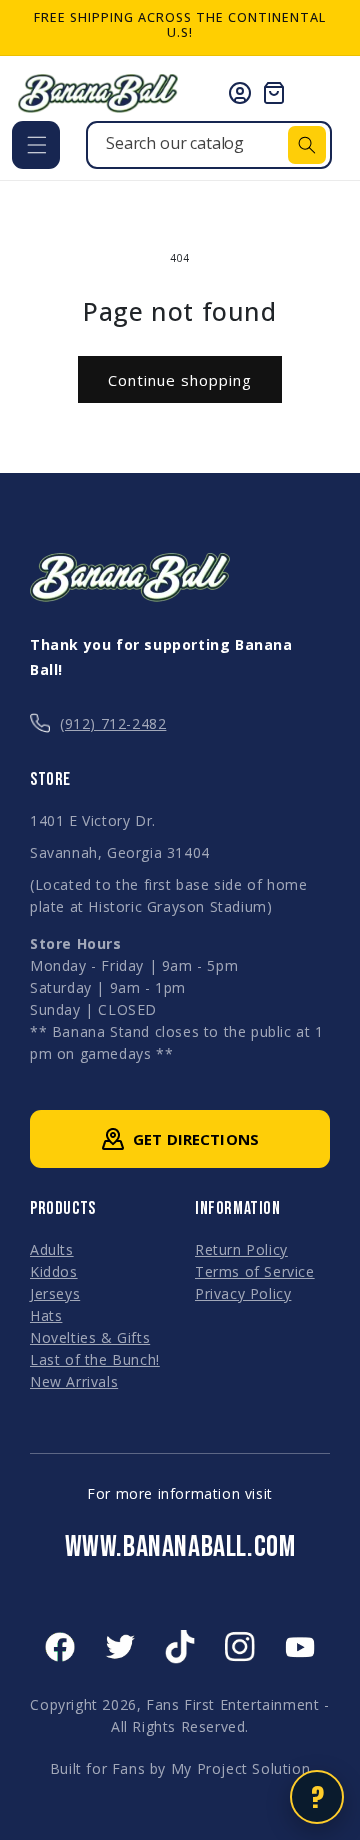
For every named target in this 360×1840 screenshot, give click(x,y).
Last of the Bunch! (95, 1359)
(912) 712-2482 (113, 723)
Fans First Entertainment (232, 1704)
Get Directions (196, 1139)
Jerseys (55, 1293)
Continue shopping (180, 380)
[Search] (307, 145)
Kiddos (54, 1271)
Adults (52, 1249)
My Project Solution (240, 1768)
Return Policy (241, 1249)
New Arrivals (74, 1381)
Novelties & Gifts (90, 1337)
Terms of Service (255, 1271)
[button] (36, 145)
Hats (46, 1315)
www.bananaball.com (180, 1547)
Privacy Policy (243, 1293)
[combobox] (209, 145)
